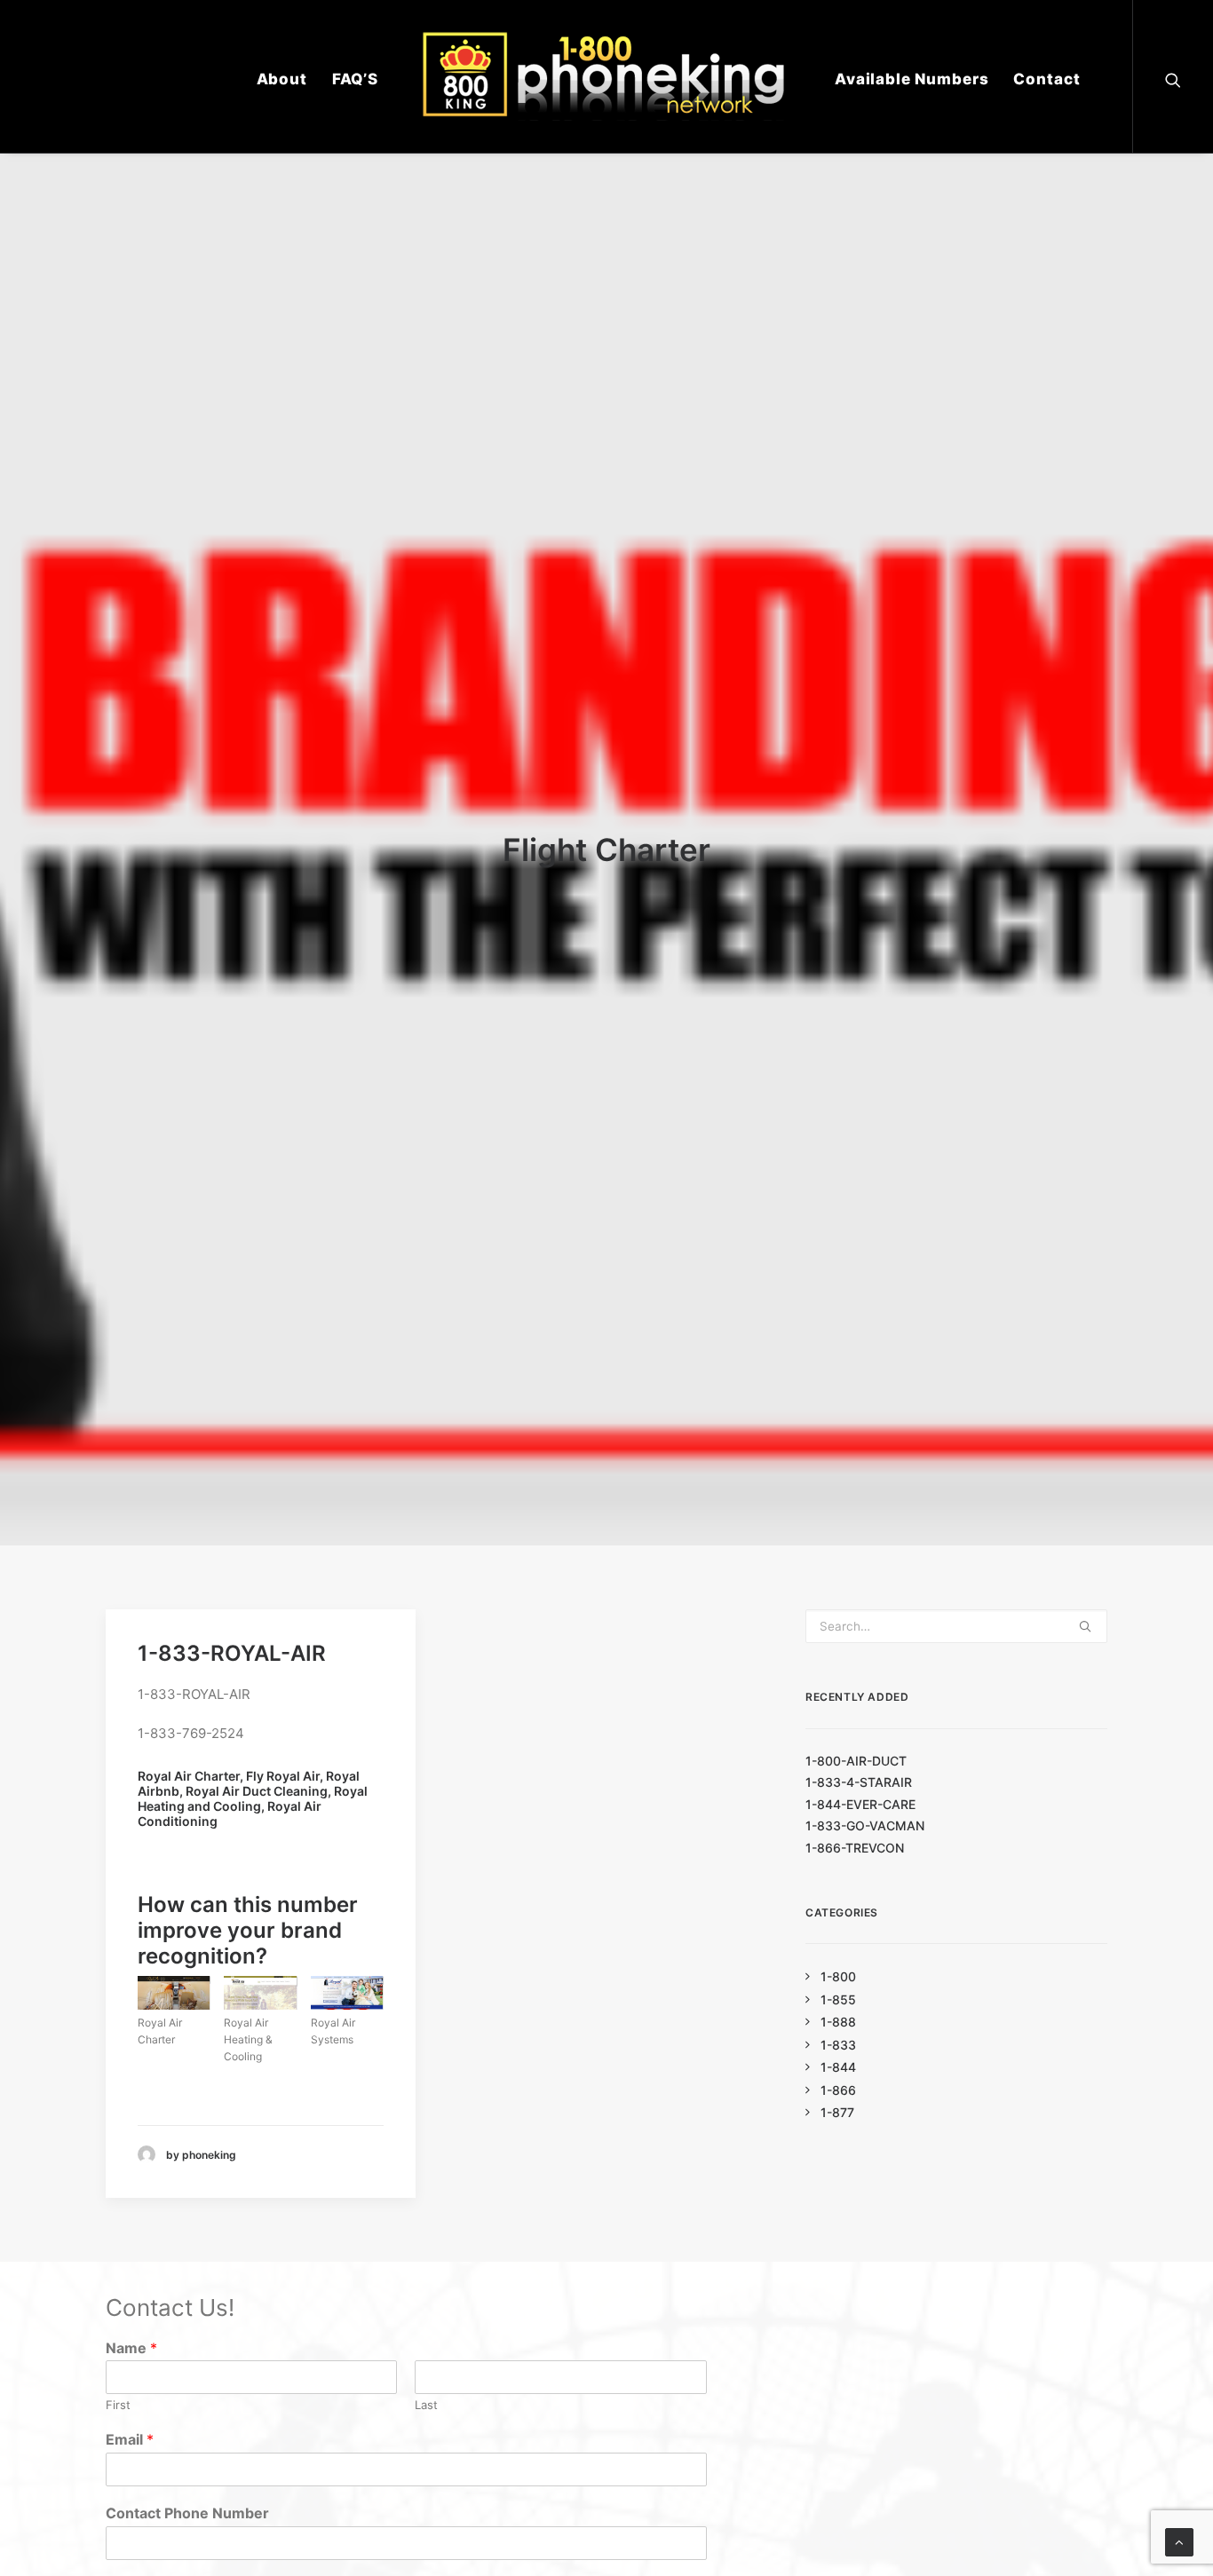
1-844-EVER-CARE (860, 1804)
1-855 (838, 1999)
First (118, 2405)
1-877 (837, 2112)
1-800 (838, 1976)
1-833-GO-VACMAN (865, 1825)
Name (131, 2348)
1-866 (838, 2090)
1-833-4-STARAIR (859, 1782)
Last (426, 2405)
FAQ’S (355, 79)
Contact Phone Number (187, 2513)
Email (130, 2439)
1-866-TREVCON (855, 1848)
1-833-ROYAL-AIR (232, 1653)
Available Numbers (912, 79)
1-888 (838, 2022)
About (282, 79)
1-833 (838, 2045)
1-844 (838, 2067)
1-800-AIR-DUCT (856, 1761)
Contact (1047, 79)
